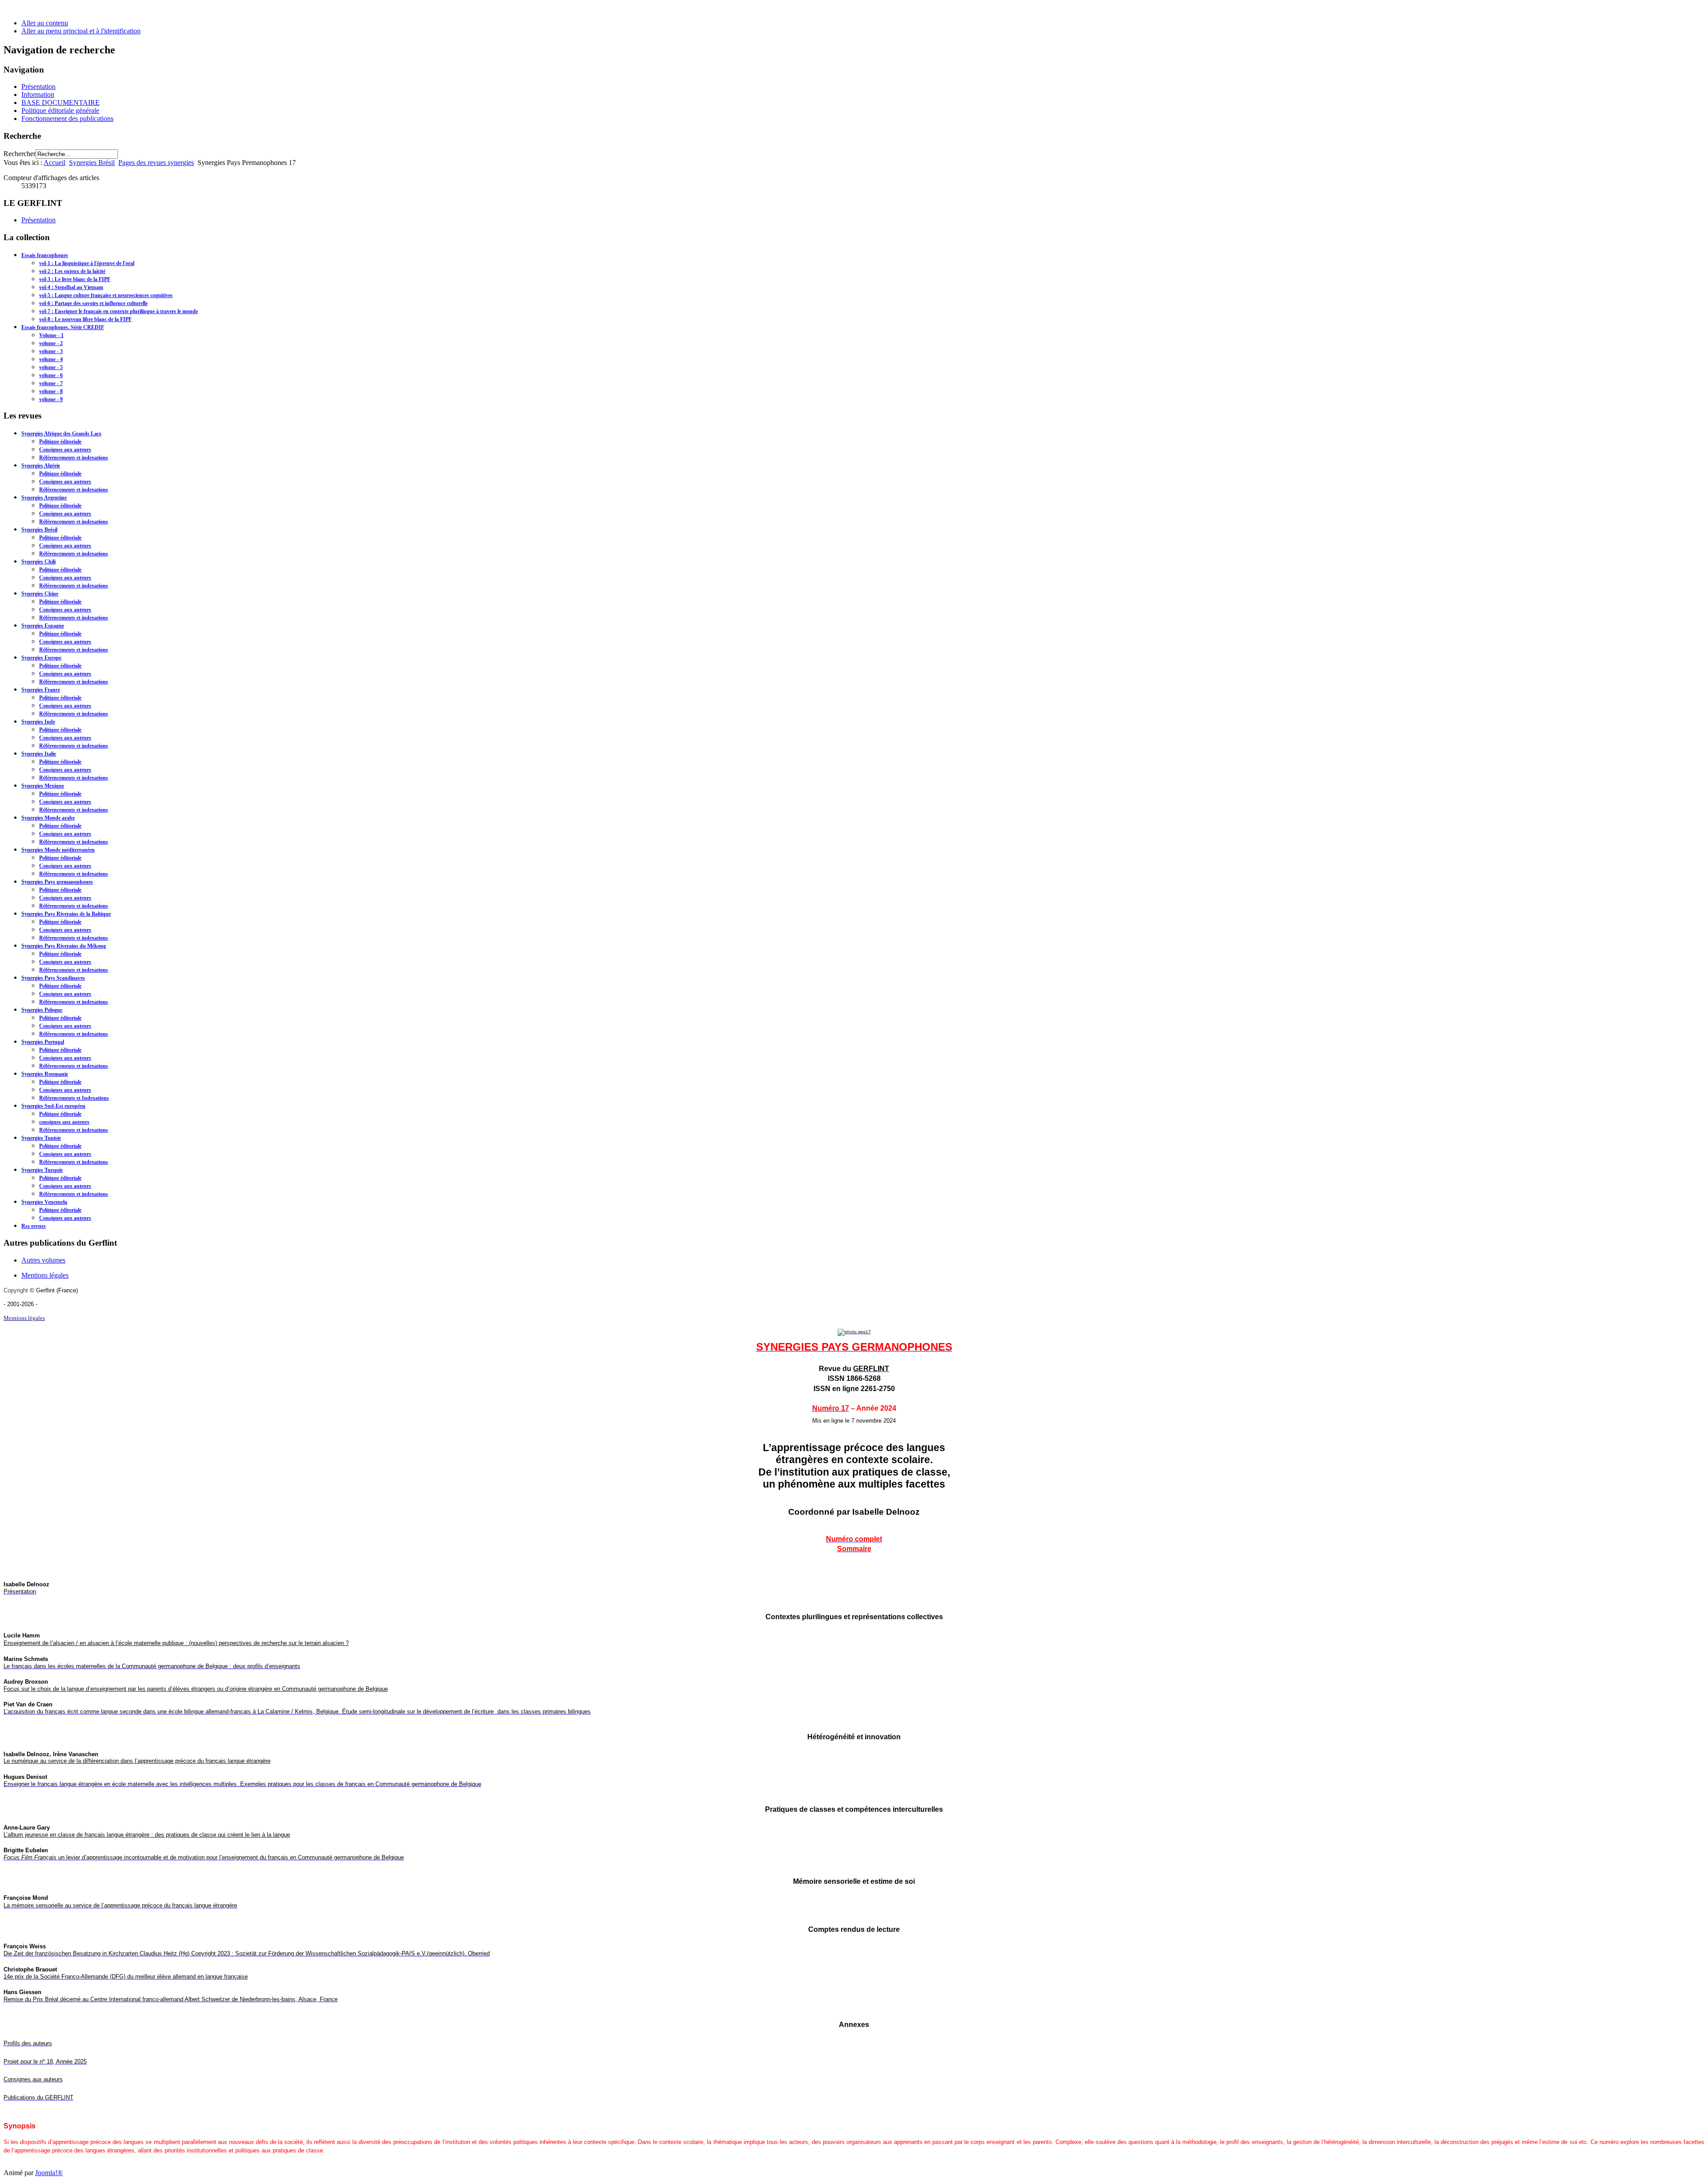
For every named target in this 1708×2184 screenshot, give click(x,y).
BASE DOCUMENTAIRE (60, 103)
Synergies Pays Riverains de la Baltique (66, 914)
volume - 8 (51, 391)
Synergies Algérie (41, 466)
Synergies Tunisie (41, 1138)
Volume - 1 (51, 335)
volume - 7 (51, 383)
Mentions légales (45, 1275)
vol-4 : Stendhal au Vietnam (71, 287)
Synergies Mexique (43, 786)
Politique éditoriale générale (60, 111)
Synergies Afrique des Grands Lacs (61, 434)
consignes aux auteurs (64, 1122)
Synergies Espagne (43, 626)
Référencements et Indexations (74, 1098)
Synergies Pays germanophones (57, 882)
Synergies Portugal (43, 1042)
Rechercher (20, 154)
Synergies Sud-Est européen (53, 1106)
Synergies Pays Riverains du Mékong (64, 946)
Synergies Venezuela (44, 1202)
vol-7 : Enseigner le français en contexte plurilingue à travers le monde (119, 311)
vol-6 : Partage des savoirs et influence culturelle (93, 303)
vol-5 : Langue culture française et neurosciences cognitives (106, 295)
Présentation (38, 86)
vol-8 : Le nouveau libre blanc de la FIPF (85, 319)
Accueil (54, 163)
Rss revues (34, 1226)
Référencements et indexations (74, 458)
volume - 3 (51, 351)
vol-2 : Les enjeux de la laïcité (72, 271)
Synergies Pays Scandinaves (53, 978)
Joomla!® (49, 2173)
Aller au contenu (45, 23)
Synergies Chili (38, 562)
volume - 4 (51, 359)
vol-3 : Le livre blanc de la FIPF (75, 279)
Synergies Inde (38, 722)
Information (38, 95)
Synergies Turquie (42, 1170)
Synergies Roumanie (45, 1074)
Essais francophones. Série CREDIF (63, 327)
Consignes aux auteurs (65, 450)
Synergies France (41, 690)
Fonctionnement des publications (67, 119)
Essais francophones (45, 255)
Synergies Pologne (42, 1010)
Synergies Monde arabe (48, 818)
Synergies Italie (39, 754)
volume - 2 (51, 343)
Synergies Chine (40, 594)
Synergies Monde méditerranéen (58, 850)
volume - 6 (51, 375)
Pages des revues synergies (156, 163)
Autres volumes (43, 1260)
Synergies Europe (41, 658)
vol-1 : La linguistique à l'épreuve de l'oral (87, 263)
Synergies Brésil (92, 163)
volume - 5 (51, 367)
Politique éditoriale (60, 442)
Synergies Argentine (44, 498)
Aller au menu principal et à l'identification (81, 31)
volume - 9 (51, 399)
